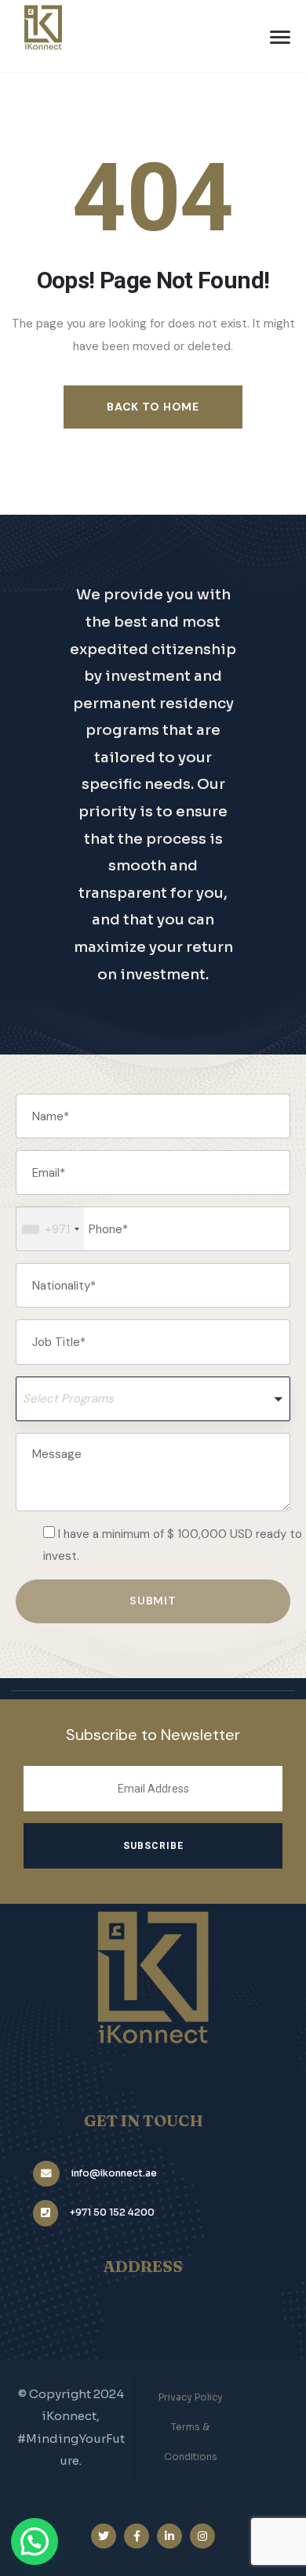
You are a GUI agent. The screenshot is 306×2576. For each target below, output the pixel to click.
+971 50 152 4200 (112, 2212)
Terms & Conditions (191, 2442)
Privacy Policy (191, 2397)
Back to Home (153, 407)
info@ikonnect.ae (114, 2173)
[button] (153, 1399)
